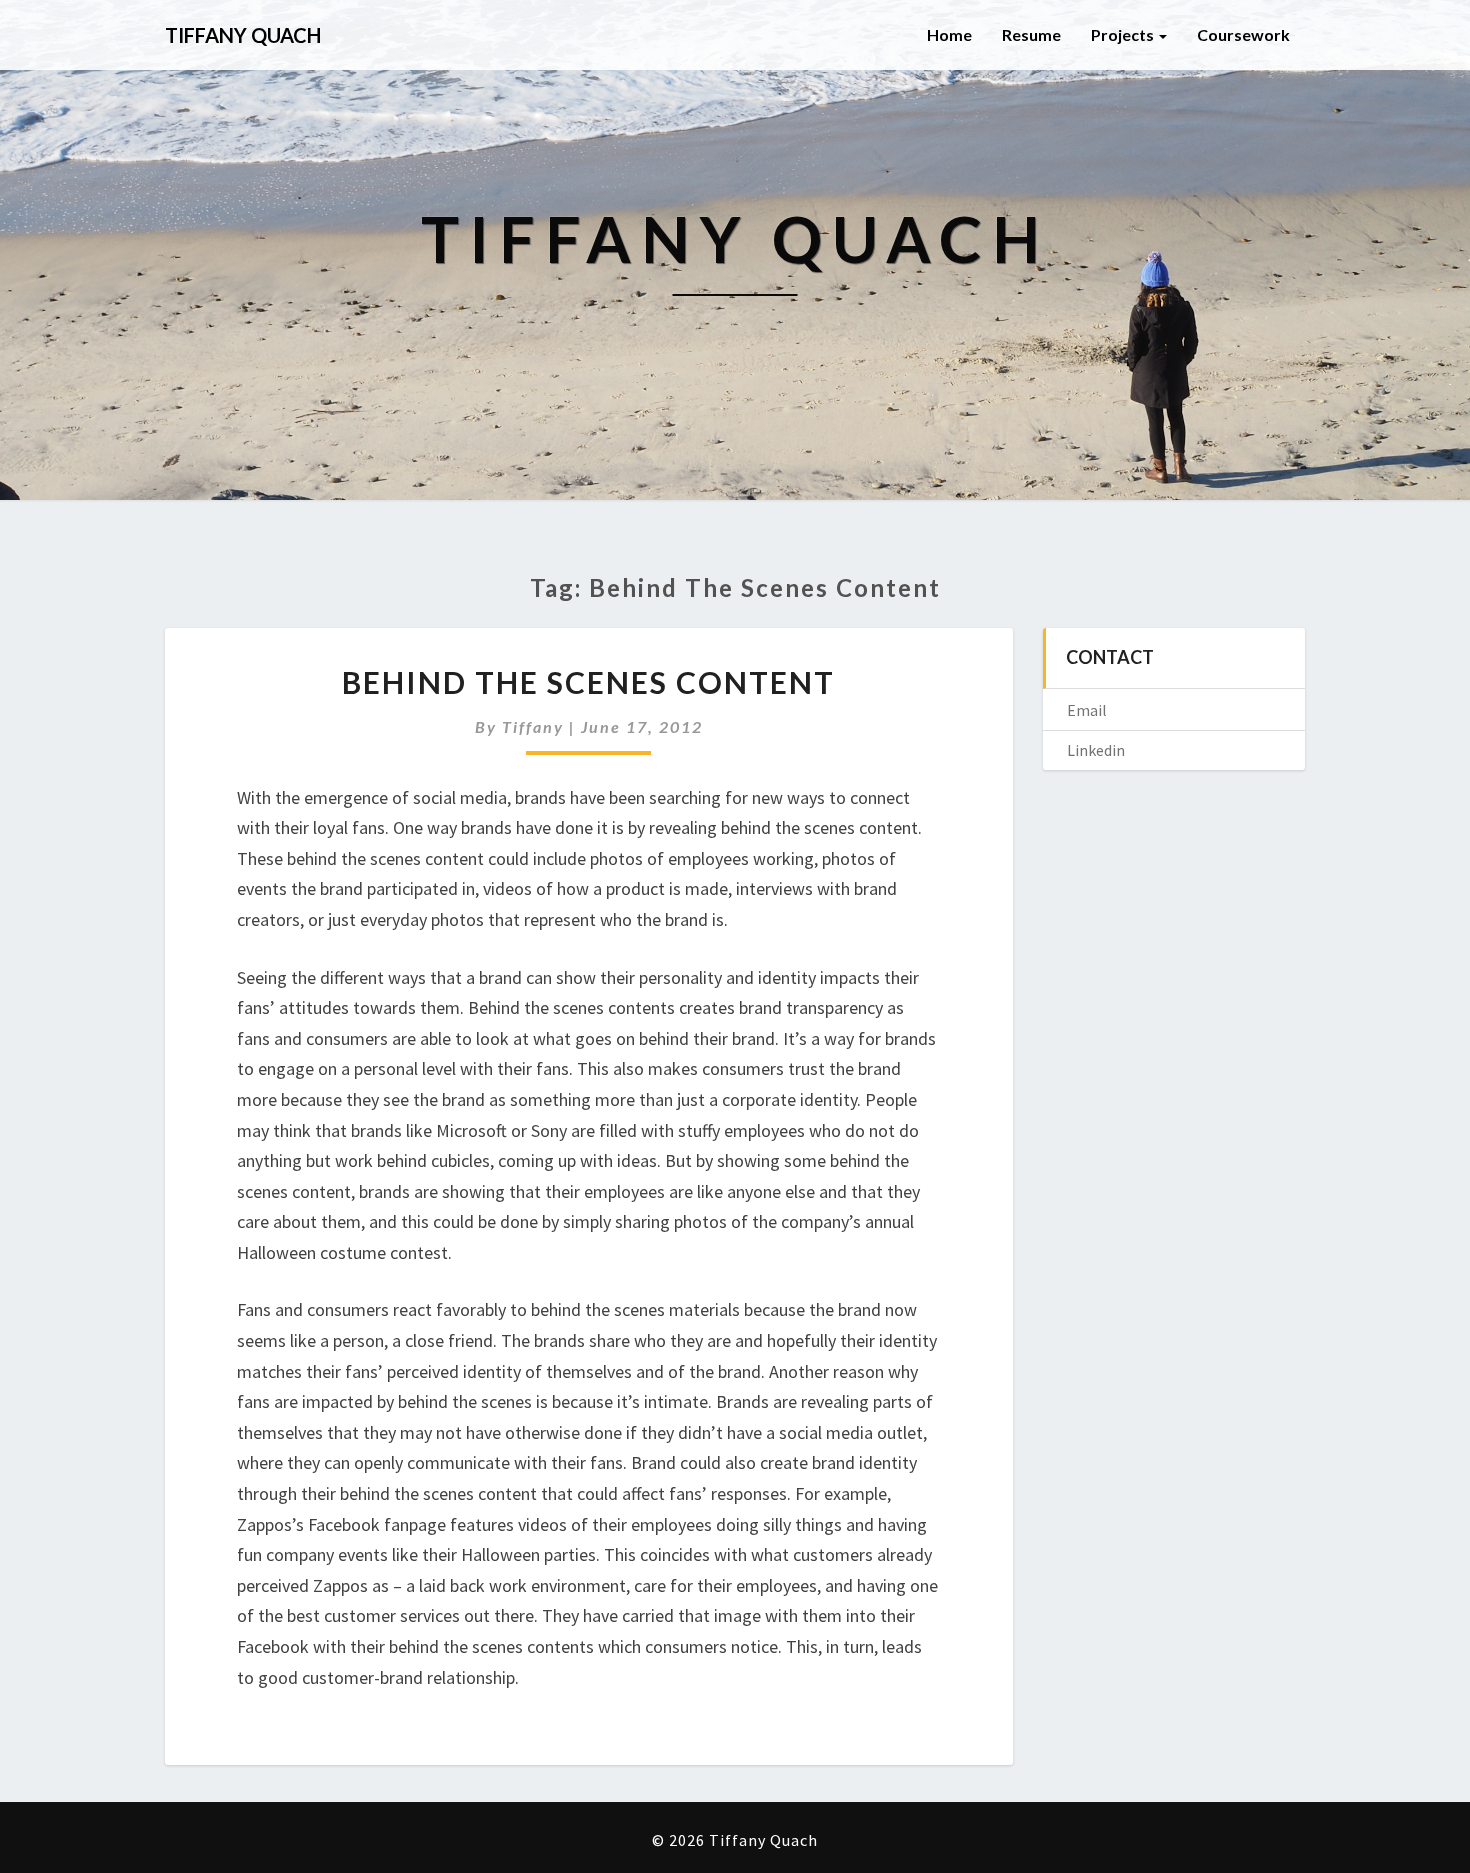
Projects (1124, 34)
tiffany (533, 726)
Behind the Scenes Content (588, 682)
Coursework (1243, 34)
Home (949, 34)
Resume (1031, 34)
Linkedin (1096, 750)
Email (1087, 710)
